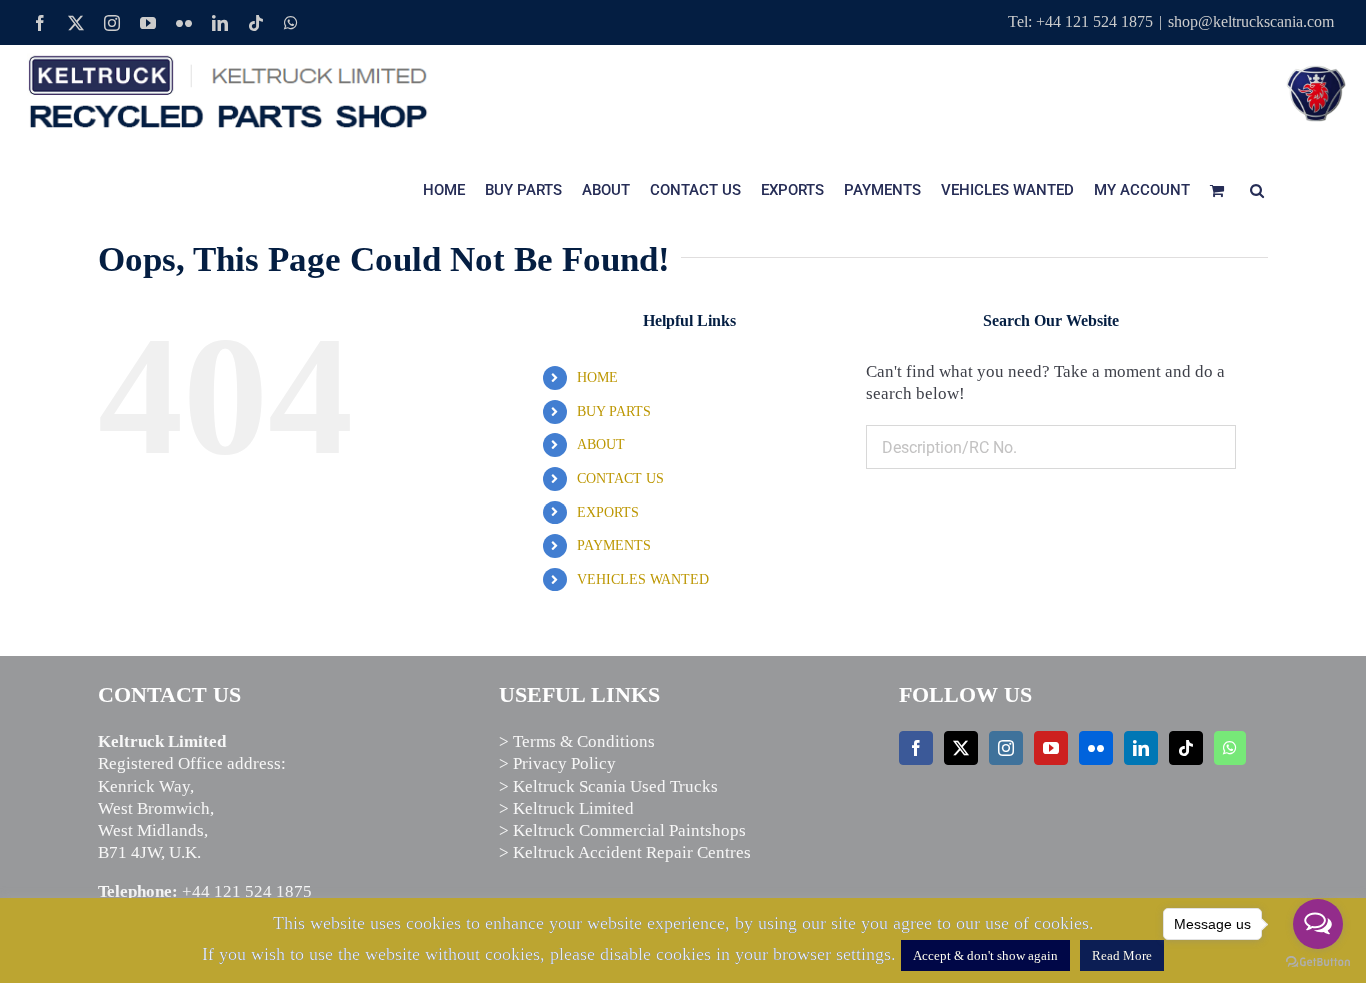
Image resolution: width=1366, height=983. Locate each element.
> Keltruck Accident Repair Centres (625, 852)
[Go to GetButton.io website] (1318, 962)
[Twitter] (961, 748)
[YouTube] (1051, 748)
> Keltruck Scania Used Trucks (608, 786)
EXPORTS (608, 512)
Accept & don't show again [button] (985, 955)
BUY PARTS (614, 411)
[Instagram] (1006, 748)
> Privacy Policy (557, 763)
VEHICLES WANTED (643, 579)
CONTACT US (620, 478)
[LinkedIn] (1141, 748)
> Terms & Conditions (577, 741)
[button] (1257, 190)
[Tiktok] (1186, 748)
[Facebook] (916, 748)
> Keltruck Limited (566, 808)
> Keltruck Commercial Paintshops (622, 830)
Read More (1122, 955)
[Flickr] (1096, 748)
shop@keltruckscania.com (1251, 21)
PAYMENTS (614, 545)
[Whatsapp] (1230, 748)
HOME (597, 377)
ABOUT (601, 444)
